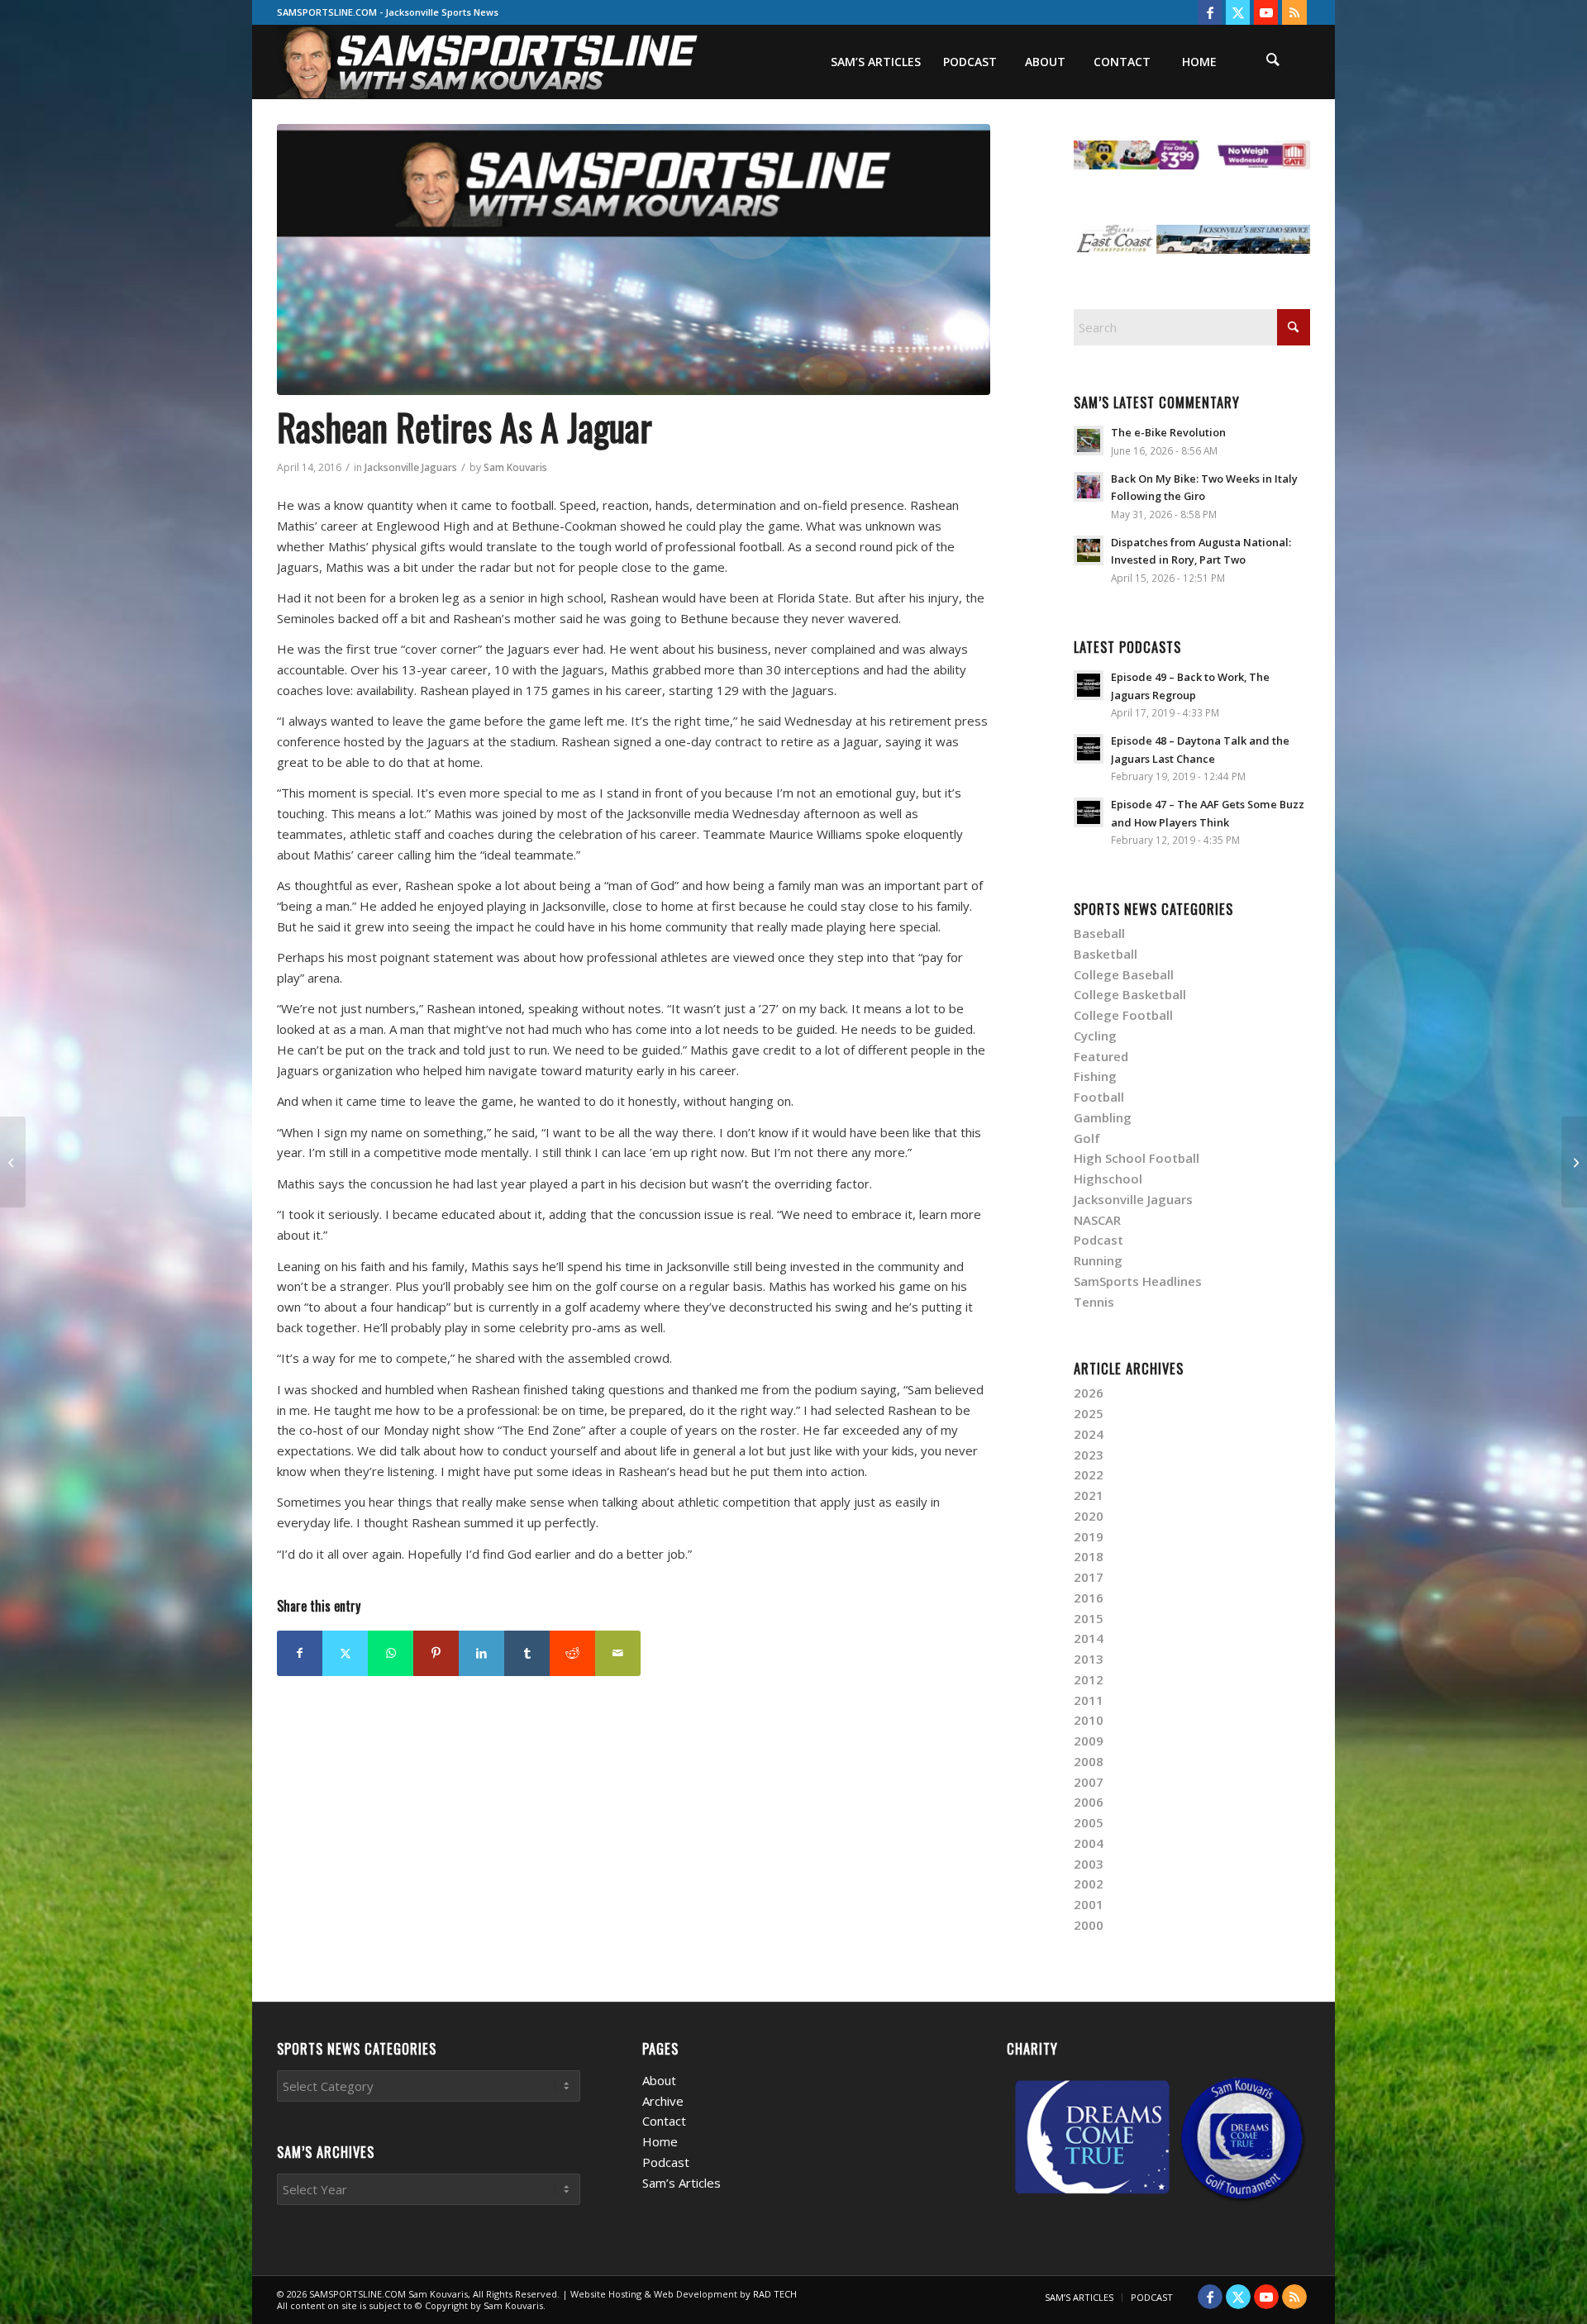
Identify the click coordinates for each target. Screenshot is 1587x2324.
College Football (1123, 1015)
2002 (1089, 1883)
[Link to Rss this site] (1294, 12)
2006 (1089, 1802)
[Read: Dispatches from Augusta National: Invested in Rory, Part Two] (1089, 550)
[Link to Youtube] (1266, 12)
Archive (663, 2101)
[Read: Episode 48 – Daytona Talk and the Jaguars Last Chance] (1089, 749)
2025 (1089, 1413)
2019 (1089, 1536)
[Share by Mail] (618, 1653)
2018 (1089, 1556)
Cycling (1095, 1036)
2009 (1089, 1741)
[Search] (1273, 62)
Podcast (1099, 1240)
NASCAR (1097, 1220)
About (659, 2080)
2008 (1089, 1761)
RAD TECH (775, 2294)
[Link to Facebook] (1210, 12)
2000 (1089, 1925)
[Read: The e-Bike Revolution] (1089, 441)
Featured (1101, 1056)
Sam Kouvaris (515, 467)
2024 (1089, 1434)
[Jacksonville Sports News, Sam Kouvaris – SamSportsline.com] (489, 62)
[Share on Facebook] (300, 1653)
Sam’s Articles (682, 2183)
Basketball (1106, 954)
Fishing (1095, 1076)
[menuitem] (875, 62)
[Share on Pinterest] (436, 1653)
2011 (1089, 1700)
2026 (1089, 1393)
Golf (1087, 1138)
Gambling (1103, 1117)
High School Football (1137, 1158)
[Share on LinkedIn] (481, 1653)
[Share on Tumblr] (527, 1653)
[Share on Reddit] (572, 1653)
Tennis (1094, 1302)
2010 (1089, 1720)
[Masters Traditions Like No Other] (13, 1162)
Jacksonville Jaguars (411, 467)
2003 (1089, 1864)
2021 (1089, 1495)
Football (1099, 1097)
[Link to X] (1238, 12)
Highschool (1108, 1179)
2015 (1089, 1618)
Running (1098, 1260)
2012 (1089, 1679)
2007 (1089, 1782)
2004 (1089, 1843)
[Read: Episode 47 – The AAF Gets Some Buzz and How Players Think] (1089, 812)
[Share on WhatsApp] (391, 1653)
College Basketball (1130, 994)
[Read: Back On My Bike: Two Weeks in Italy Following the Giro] (1089, 487)
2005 (1089, 1822)
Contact (664, 2121)
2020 (1089, 1516)
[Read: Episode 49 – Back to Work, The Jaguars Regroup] (1089, 685)
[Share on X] (345, 1653)
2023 (1089, 1455)
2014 (1089, 1638)
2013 (1089, 1659)
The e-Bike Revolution (1168, 432)
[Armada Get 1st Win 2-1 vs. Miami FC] (1574, 1162)
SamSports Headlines (1138, 1281)
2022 (1089, 1474)
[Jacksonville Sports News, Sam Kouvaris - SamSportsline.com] (634, 260)
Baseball (1099, 933)
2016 (1089, 1598)
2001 (1089, 1904)
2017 (1089, 1577)
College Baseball (1124, 974)
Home (660, 2141)
